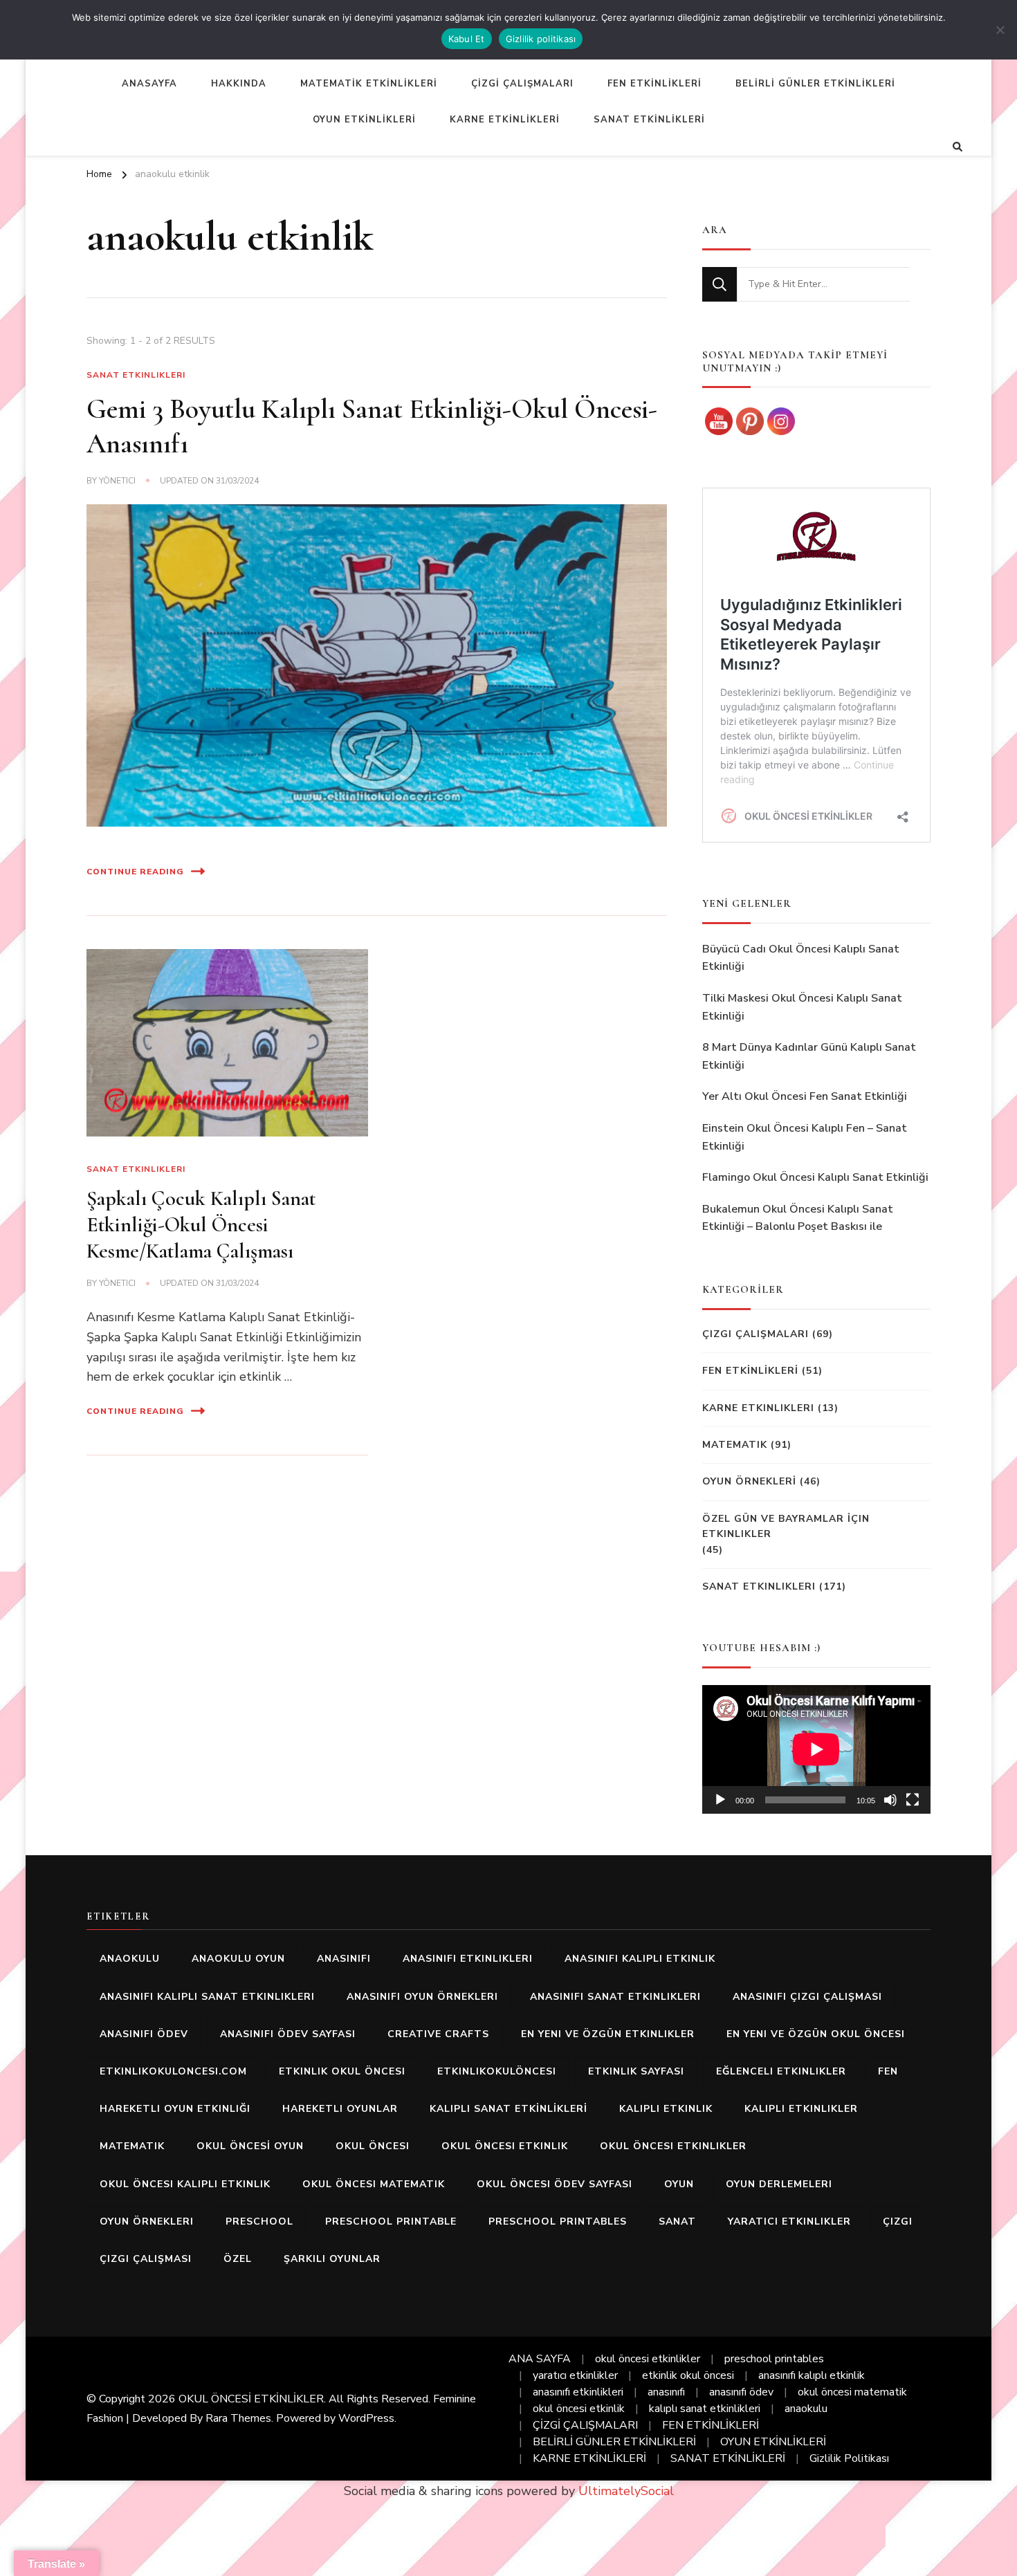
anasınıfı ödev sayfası (288, 2034)
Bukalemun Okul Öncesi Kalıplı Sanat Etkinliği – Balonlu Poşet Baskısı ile (798, 1218)
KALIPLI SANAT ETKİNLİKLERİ (508, 2109)
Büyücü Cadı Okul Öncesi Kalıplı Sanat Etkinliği (801, 958)
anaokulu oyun (238, 1959)
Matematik (735, 1445)
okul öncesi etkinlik (505, 2146)
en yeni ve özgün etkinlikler (608, 2034)
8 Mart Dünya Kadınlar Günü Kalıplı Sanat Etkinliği (809, 1056)
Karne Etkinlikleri (758, 1408)
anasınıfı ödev (144, 2034)
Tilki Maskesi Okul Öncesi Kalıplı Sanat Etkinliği (802, 1007)
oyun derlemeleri (779, 2184)
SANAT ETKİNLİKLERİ (649, 120)
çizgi (898, 2221)
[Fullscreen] (913, 1800)
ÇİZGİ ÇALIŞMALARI (522, 84)
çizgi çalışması (146, 2259)
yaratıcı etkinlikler (789, 2221)
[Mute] (890, 1800)
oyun (679, 2184)
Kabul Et (467, 39)
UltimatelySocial (626, 2491)
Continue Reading (135, 872)
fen (888, 2071)
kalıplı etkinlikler (801, 2109)
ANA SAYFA (540, 2359)
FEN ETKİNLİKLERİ (654, 84)
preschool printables (558, 2221)
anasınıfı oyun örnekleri (422, 1997)
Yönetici (117, 481)
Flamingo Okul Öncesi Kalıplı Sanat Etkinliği (815, 1177)
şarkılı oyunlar (332, 2259)
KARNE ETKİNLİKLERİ (505, 120)
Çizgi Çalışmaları (755, 1334)
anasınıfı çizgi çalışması (807, 1997)
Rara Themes (238, 2418)
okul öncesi (373, 2146)
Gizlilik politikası (541, 39)
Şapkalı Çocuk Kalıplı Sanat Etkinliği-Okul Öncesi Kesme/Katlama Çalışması (201, 1224)
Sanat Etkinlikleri (136, 375)
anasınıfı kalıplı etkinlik (640, 1959)
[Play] (720, 1800)
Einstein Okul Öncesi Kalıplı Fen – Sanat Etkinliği (805, 1137)
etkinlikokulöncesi (497, 2071)
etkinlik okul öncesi (342, 2071)
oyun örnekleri (147, 2221)
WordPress (366, 2418)
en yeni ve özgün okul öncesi (816, 2034)
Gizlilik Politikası (849, 2458)
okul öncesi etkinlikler (673, 2146)
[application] (816, 1749)
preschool (259, 2221)
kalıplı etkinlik (666, 2109)
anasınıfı (344, 1959)
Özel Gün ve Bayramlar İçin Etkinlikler (786, 1526)
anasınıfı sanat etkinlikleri (615, 1997)
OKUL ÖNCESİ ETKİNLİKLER (251, 2399)
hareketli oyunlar (340, 2109)
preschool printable (391, 2221)
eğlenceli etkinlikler (781, 2071)
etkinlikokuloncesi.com (173, 2071)
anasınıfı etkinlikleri (468, 1959)
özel (238, 2259)
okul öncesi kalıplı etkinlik (185, 2184)
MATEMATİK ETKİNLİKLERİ (369, 84)
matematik (132, 2146)
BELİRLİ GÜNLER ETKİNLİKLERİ (815, 84)
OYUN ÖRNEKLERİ (749, 1481)
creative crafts (438, 2034)
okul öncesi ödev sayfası (555, 2184)
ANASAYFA (149, 84)
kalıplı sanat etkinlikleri (705, 2409)
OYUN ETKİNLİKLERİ (364, 120)
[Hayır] (1000, 30)
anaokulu (130, 1959)
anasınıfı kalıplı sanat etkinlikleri (207, 1997)
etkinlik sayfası (636, 2071)
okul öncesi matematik (374, 2184)
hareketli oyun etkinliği (175, 2109)
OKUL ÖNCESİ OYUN (250, 2146)
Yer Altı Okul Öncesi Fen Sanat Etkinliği (805, 1096)
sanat (677, 2221)
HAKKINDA (239, 84)
